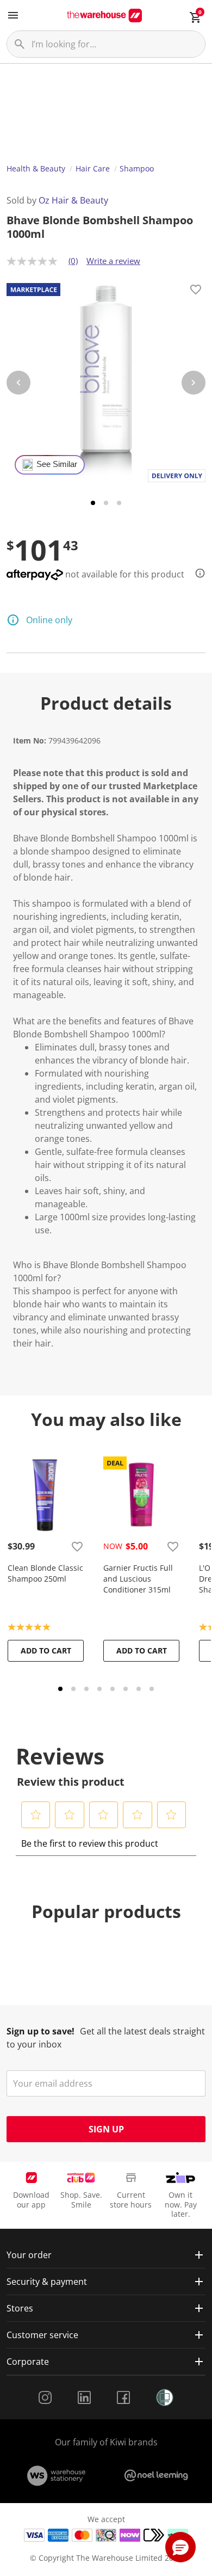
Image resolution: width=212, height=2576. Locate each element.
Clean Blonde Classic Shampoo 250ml (45, 1573)
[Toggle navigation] (13, 15)
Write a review (113, 261)
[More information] (197, 573)
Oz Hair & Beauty (73, 200)
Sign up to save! (40, 2031)
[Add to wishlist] (196, 291)
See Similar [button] (57, 464)
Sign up (106, 2129)
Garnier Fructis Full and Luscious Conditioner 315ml (138, 1579)
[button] (36, 1815)
